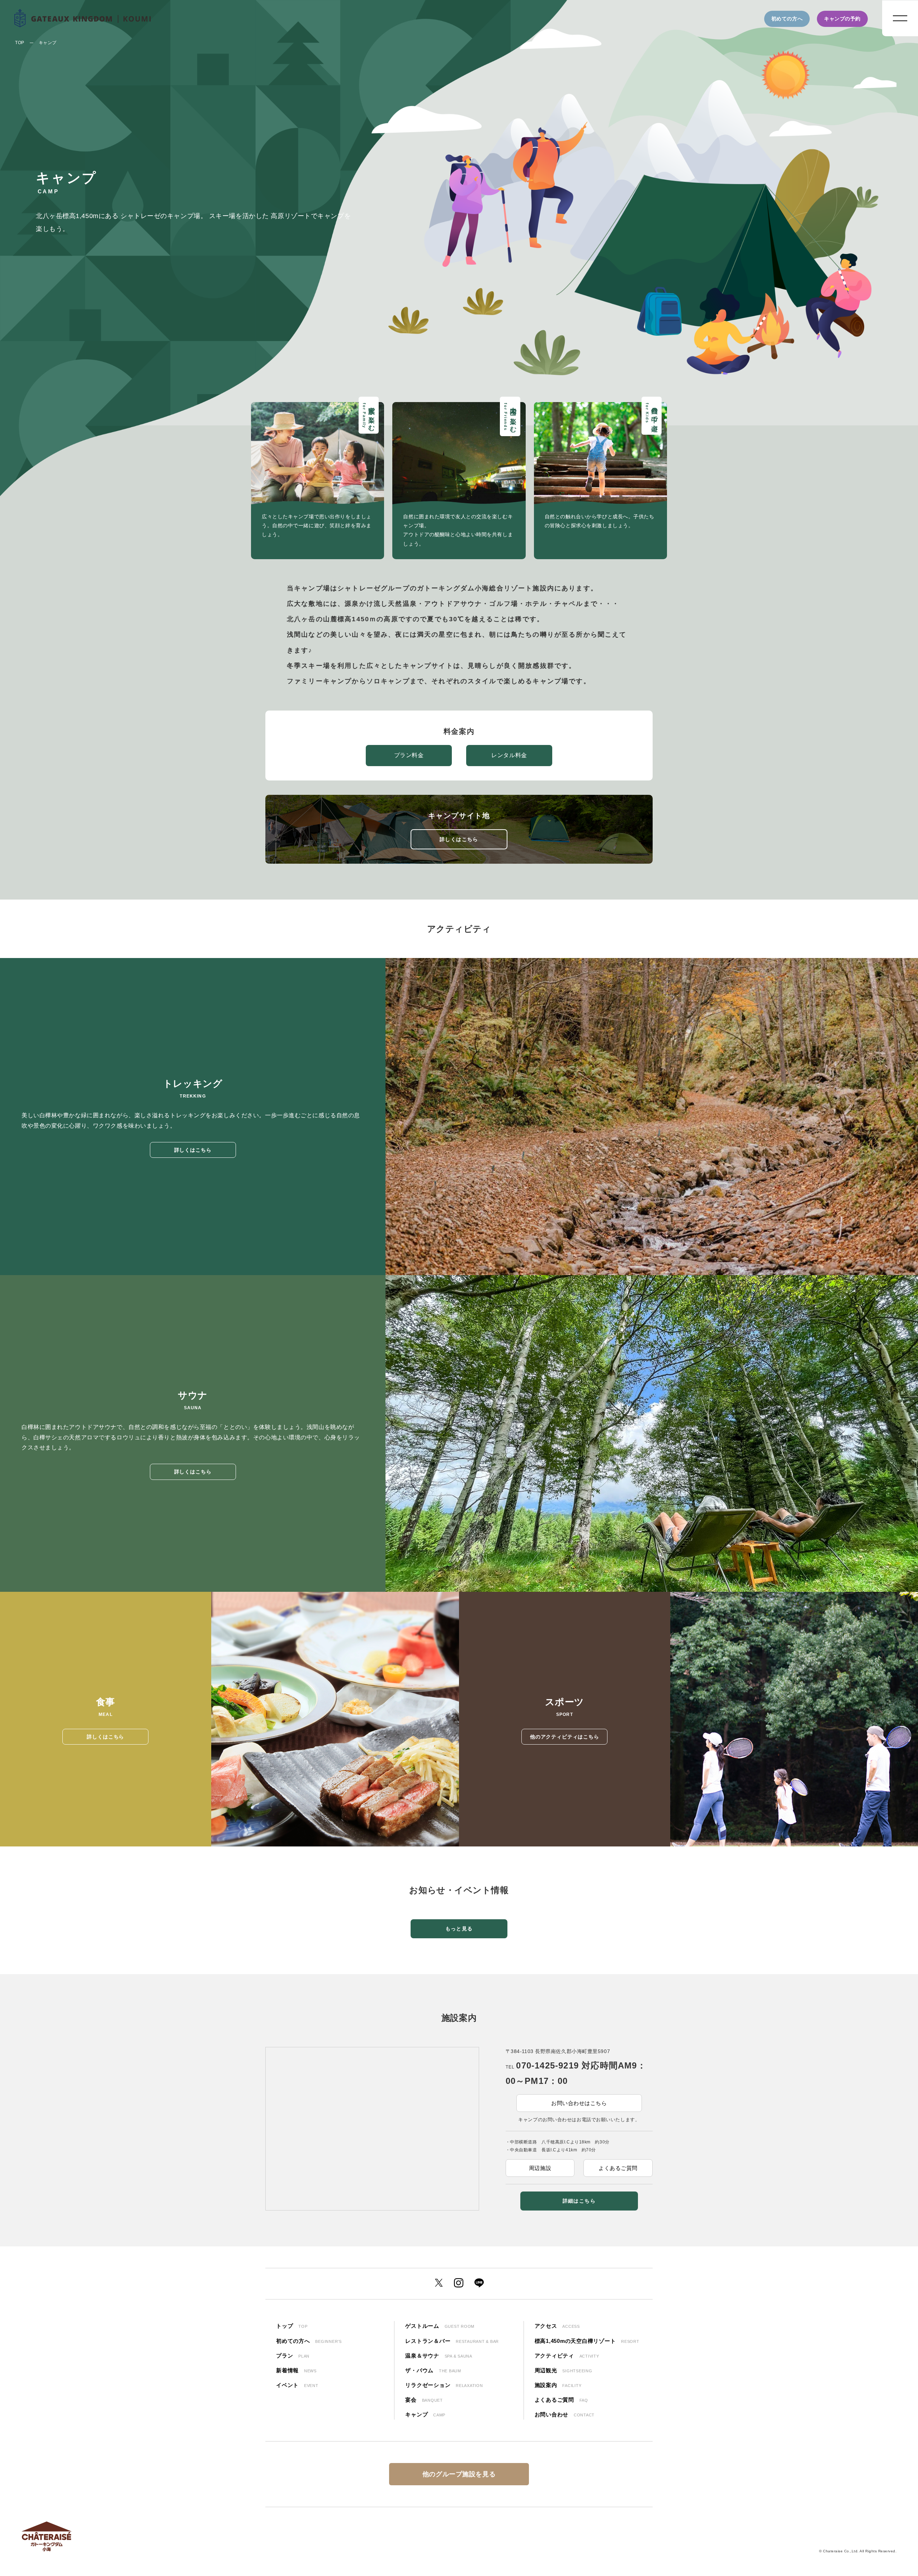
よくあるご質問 (618, 2168)
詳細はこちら (579, 2201)
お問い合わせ (565, 2414)
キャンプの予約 (842, 19)
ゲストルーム (440, 2326)
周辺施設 (540, 2168)
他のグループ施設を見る (459, 2474)
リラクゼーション (444, 2385)
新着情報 (296, 2370)
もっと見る (459, 1929)
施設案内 (558, 2385)
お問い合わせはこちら (579, 2103)
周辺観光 (564, 2370)
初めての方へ (787, 19)
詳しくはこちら (459, 839)
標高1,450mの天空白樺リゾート (587, 2341)
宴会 (424, 2400)
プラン (293, 2356)
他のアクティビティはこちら (565, 1737)
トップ (292, 2326)
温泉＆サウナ (439, 2356)
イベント (297, 2385)
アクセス (557, 2326)
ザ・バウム (433, 2370)
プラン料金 (409, 755)
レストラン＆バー (452, 2341)
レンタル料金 (509, 755)
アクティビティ (567, 2356)
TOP (20, 43)
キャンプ (425, 2414)
